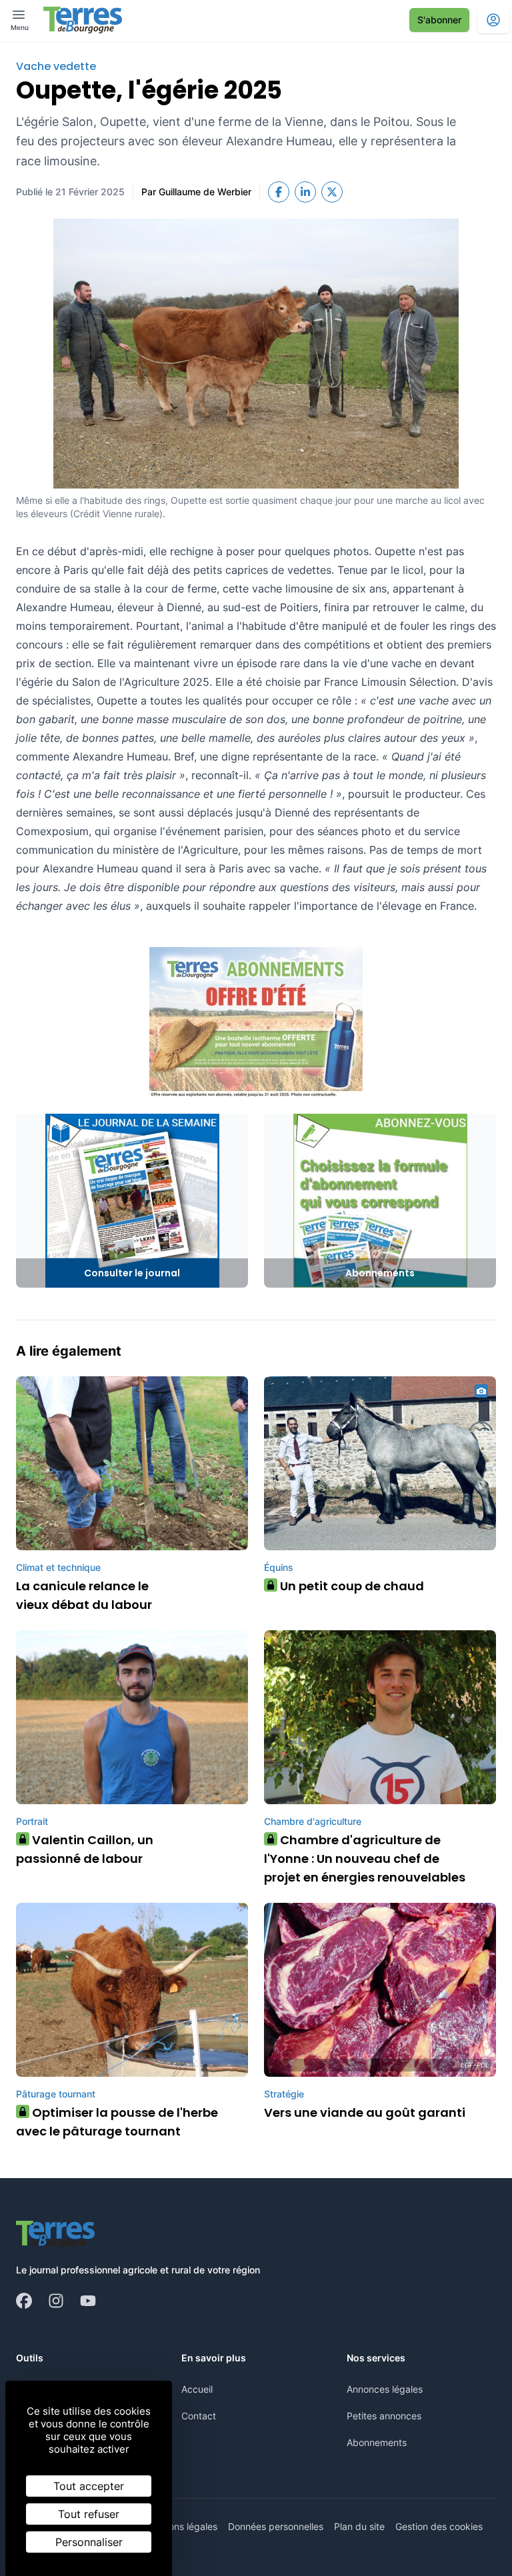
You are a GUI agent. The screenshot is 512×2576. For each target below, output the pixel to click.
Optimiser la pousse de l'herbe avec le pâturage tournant (117, 2122)
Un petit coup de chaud (347, 1586)
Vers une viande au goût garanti (365, 2112)
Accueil (197, 2389)
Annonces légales (385, 2389)
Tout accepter (89, 2486)
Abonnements (377, 2442)
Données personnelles (276, 2526)
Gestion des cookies (439, 2526)
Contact (199, 2416)
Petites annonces (384, 2416)
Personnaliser (89, 2542)
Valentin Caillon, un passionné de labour (85, 1849)
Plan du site (359, 2526)
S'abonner (439, 20)
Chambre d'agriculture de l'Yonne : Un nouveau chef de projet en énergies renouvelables (365, 1859)
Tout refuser (89, 2514)
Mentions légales (181, 2526)
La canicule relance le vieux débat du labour (84, 1595)
